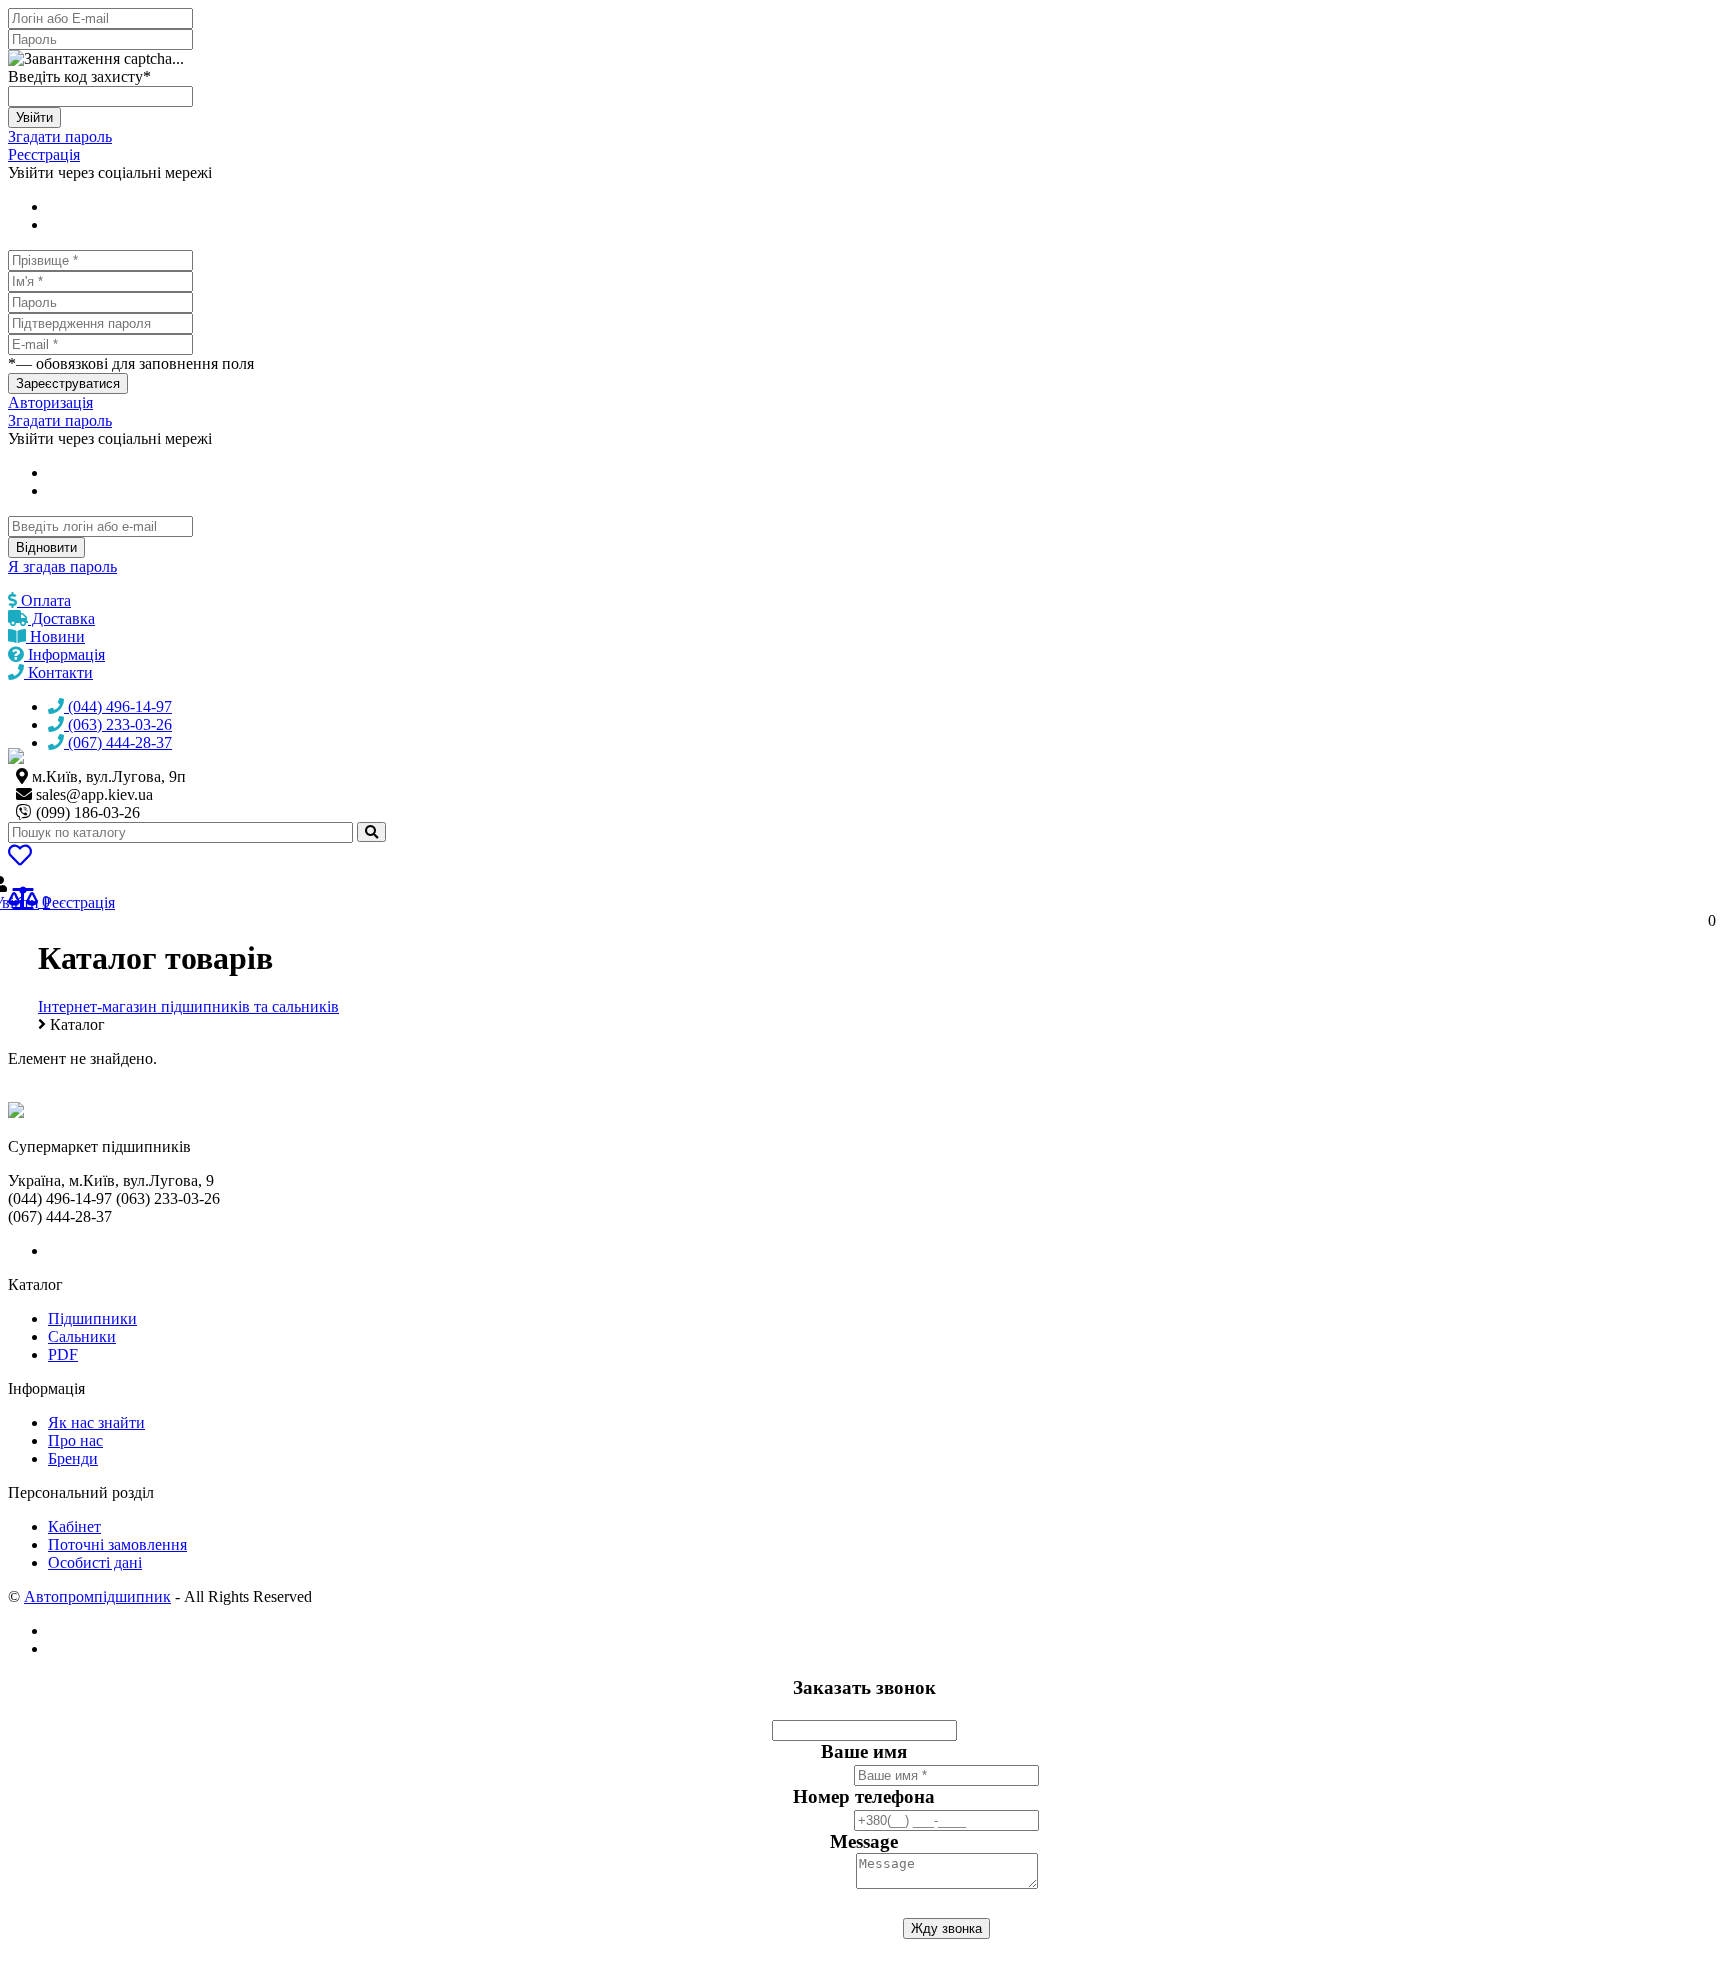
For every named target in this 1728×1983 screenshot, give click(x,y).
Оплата (44, 600)
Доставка (61, 618)
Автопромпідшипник (97, 1596)
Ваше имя (864, 1751)
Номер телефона (864, 1796)
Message (864, 1841)
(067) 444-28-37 (118, 742)
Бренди (73, 1458)
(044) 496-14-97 (118, 706)
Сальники (82, 1336)
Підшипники (92, 1318)
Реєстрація (44, 154)
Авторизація (50, 402)
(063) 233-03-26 (118, 724)
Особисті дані (95, 1562)
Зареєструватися (68, 383)
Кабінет (74, 1526)
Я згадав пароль (62, 566)
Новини (55, 636)
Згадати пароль (60, 136)
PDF (63, 1354)
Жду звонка (946, 1928)
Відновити (46, 547)
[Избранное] (20, 858)
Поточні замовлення (117, 1544)
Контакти (58, 672)
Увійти (34, 117)
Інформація (64, 654)
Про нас (75, 1440)
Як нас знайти (96, 1422)
